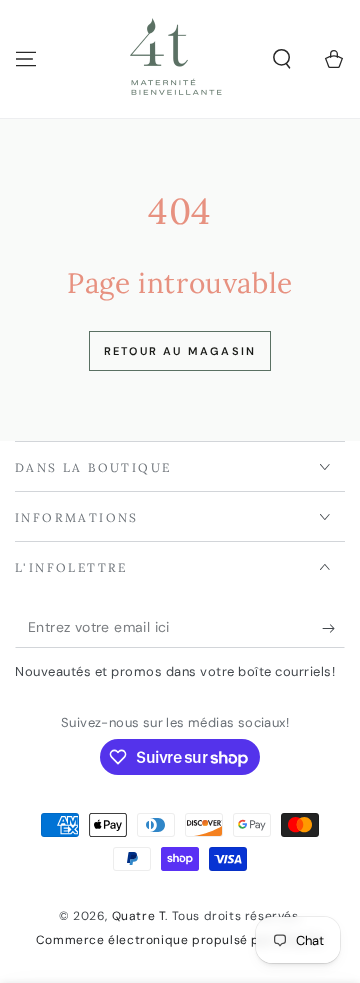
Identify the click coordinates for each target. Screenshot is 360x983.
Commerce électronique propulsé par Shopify (180, 940)
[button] (282, 59)
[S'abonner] (333, 628)
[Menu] (26, 59)
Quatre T (139, 916)
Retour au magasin (180, 351)
